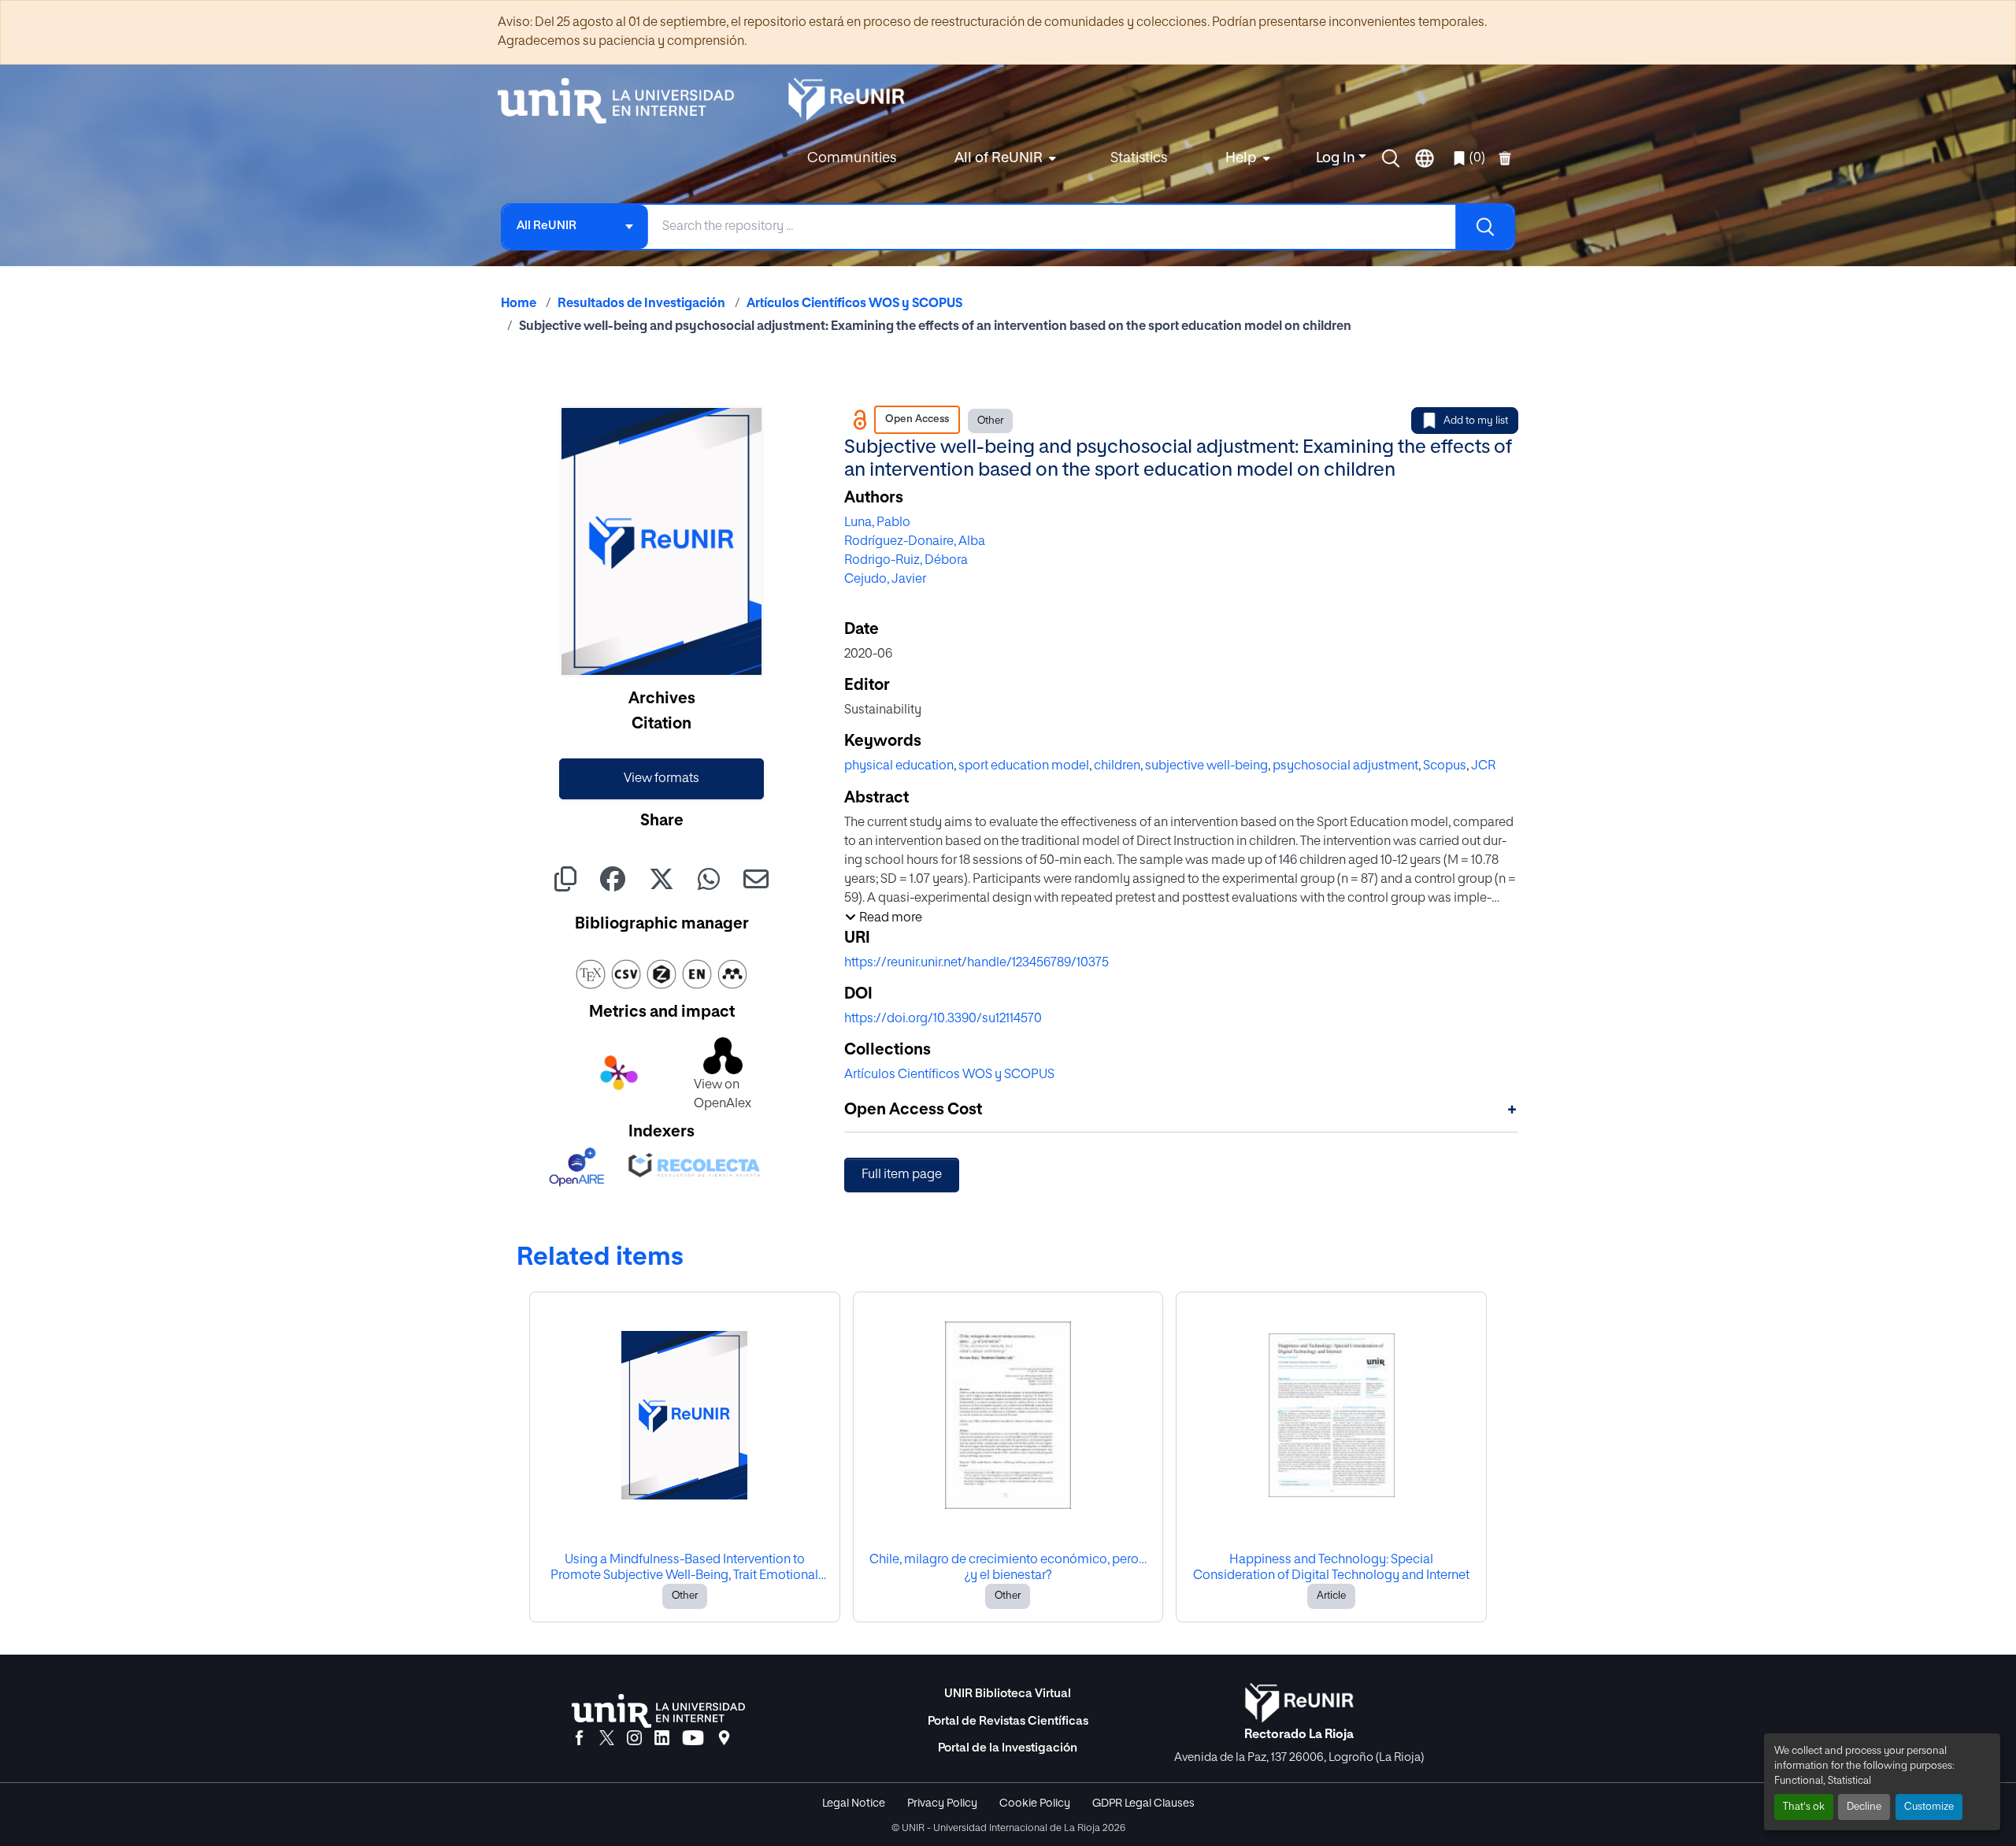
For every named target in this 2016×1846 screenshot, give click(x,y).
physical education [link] (899, 766)
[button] (1391, 158)
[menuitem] (1003, 159)
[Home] (624, 101)
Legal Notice (854, 1803)
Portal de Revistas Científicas (1008, 1721)
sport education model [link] (1024, 766)
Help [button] (1241, 158)
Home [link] (519, 304)
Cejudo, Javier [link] (885, 580)
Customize (1929, 1807)
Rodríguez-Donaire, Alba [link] (915, 542)
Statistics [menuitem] (1139, 158)
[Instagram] (634, 1739)
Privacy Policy (942, 1803)
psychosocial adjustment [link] (1345, 766)
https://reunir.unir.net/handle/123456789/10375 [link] (976, 963)
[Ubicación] (724, 1739)
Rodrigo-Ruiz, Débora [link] (906, 561)
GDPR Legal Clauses (1143, 1803)
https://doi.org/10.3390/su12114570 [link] (943, 1019)
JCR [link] (1483, 766)
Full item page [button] (902, 1175)
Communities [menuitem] (852, 158)
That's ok (1804, 1807)
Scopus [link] (1445, 766)
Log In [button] (1337, 158)
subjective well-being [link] (1206, 766)
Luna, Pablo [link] (877, 523)
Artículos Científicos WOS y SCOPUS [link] (854, 304)
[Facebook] (579, 1739)
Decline (1864, 1807)
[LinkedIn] (662, 1739)
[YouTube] (693, 1739)
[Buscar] (1484, 227)
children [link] (1117, 766)
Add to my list (1476, 421)
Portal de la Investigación (1008, 1748)
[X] (607, 1739)
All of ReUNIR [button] (999, 158)
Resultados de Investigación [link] (641, 304)
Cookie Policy (1035, 1803)
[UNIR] (658, 1711)
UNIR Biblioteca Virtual (1008, 1694)
